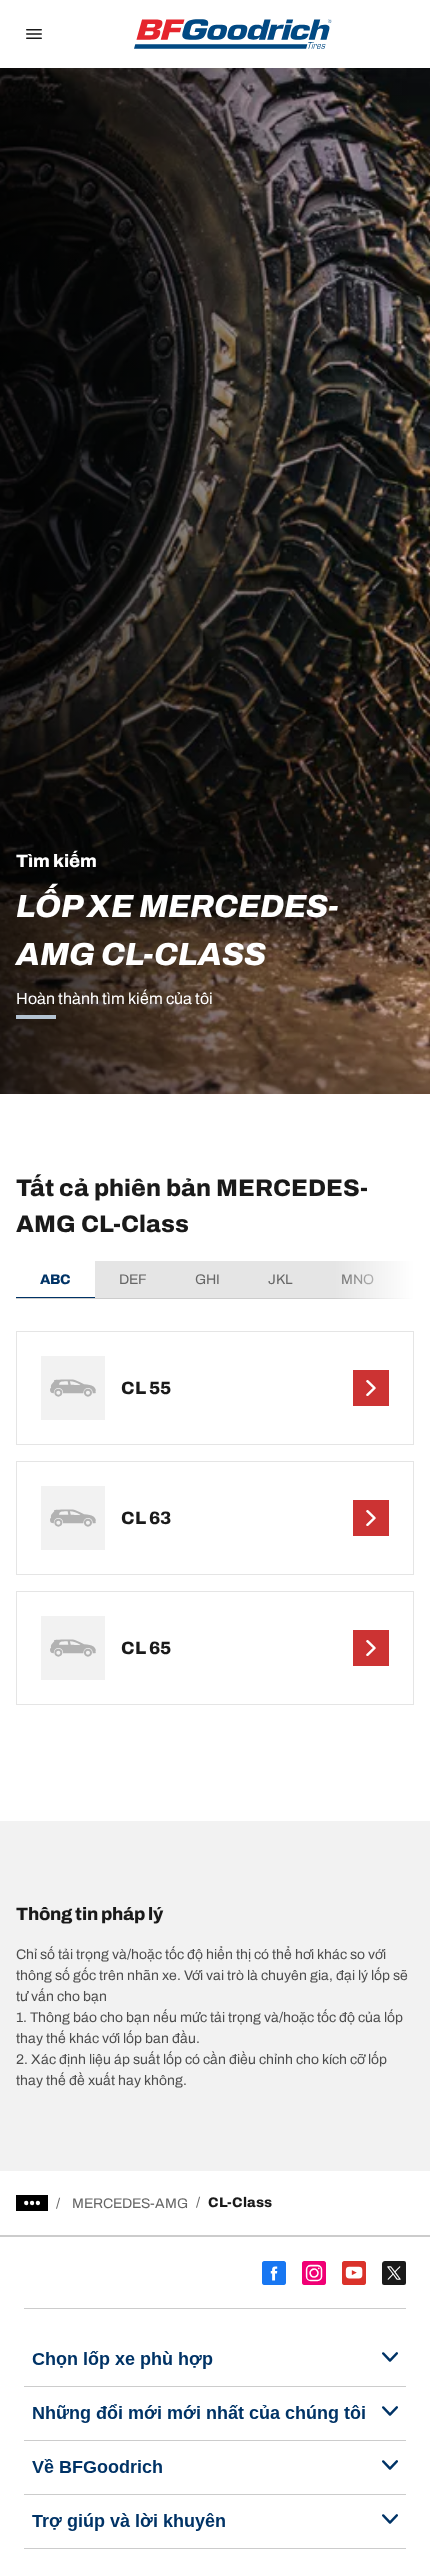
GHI (207, 1279)
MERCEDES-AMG (130, 2203)
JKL (280, 1279)
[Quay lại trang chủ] (233, 34)
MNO (357, 1279)
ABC (55, 1279)
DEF (133, 1279)
